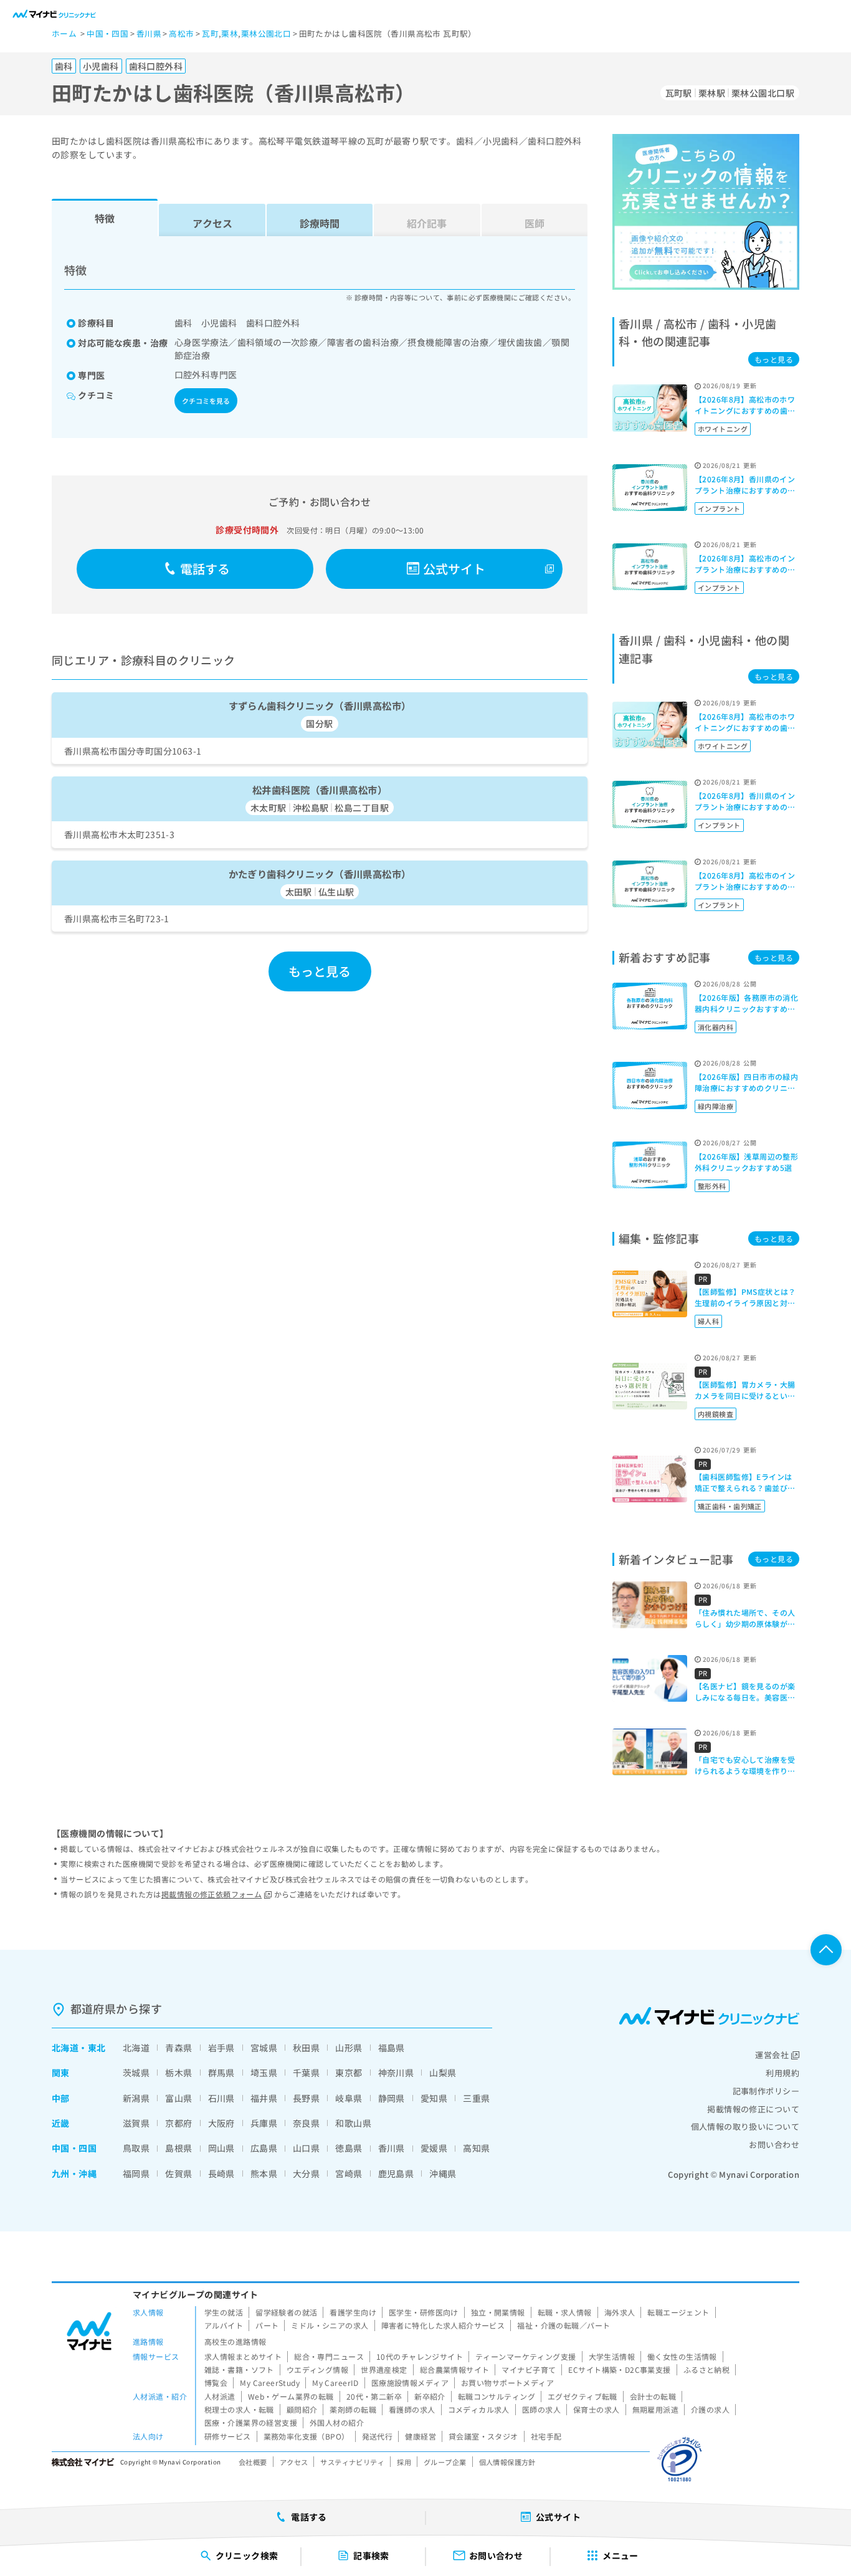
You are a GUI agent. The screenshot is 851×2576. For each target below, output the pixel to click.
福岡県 (136, 2173)
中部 (61, 2098)
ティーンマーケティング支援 (525, 2356)
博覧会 (216, 2383)
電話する (205, 569)
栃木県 (178, 2073)
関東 (61, 2073)
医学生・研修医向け (424, 2312)
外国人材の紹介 (337, 2422)
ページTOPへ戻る (826, 1950)
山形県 (349, 2048)
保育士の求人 (597, 2409)
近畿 (61, 2123)
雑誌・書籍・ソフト (239, 2369)
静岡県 (392, 2098)
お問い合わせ (774, 2144)
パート (267, 2325)
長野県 (306, 2098)
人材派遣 (220, 2396)
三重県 (476, 2098)
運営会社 (772, 2055)
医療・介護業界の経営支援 (251, 2422)
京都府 (178, 2123)
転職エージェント (678, 2312)
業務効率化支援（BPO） (307, 2436)
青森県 (178, 2048)
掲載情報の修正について (753, 2109)
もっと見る (320, 971)
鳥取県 (136, 2148)
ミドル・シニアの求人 (330, 2325)
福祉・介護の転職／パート (563, 2325)
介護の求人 (710, 2409)
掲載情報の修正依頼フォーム (212, 1894)
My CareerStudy (270, 2383)
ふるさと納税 (707, 2369)
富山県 (178, 2098)
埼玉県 (264, 2073)
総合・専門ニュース (329, 2356)
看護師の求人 (412, 2409)
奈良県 (306, 2123)
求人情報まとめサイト (243, 2356)
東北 (97, 2048)
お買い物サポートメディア (507, 2383)
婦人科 (708, 1321)
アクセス (212, 223)
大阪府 (221, 2123)
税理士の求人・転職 (239, 2409)
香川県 (392, 2148)
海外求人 (620, 2312)
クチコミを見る (206, 401)
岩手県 (221, 2048)
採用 (404, 2462)
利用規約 (782, 2073)
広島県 (264, 2148)
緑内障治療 (716, 1106)
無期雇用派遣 (656, 2409)
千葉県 (306, 2073)
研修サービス (228, 2436)
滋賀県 (136, 2123)
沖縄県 (443, 2173)
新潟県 (136, 2098)
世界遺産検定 (384, 2369)
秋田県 (306, 2048)
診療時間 (320, 223)
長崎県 (221, 2173)
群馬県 (221, 2073)
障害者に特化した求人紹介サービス (443, 2325)
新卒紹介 (430, 2396)
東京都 (349, 2073)
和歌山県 (353, 2123)
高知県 (476, 2148)
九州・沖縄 (74, 2173)
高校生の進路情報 (235, 2341)
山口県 (306, 2148)
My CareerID (335, 2383)
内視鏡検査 (716, 1414)
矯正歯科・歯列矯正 (730, 1506)
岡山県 (221, 2148)
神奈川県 (396, 2073)
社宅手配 (546, 2436)
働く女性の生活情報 (682, 2356)
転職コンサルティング (497, 2396)
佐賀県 (178, 2173)
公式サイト (454, 569)
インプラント (719, 508)
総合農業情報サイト (455, 2369)
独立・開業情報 (498, 2312)
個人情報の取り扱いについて (745, 2126)
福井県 (264, 2098)
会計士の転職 (653, 2396)
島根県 (178, 2148)
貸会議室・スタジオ (483, 2436)
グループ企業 (445, 2462)
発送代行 (378, 2436)
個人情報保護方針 (507, 2462)
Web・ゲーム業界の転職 (291, 2396)
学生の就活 (224, 2312)
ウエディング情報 (317, 2369)
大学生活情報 (612, 2356)
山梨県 (443, 2073)
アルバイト (224, 2325)
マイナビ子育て (529, 2369)
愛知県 (434, 2098)
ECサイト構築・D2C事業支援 (619, 2369)
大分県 (306, 2173)
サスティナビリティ (352, 2462)
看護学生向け (353, 2312)
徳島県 (349, 2148)
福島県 (392, 2048)
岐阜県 (349, 2098)
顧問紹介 (302, 2409)
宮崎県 (349, 2173)
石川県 (221, 2098)
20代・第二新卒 (374, 2396)
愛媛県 (434, 2148)
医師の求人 (541, 2409)
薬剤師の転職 (353, 2409)
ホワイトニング (723, 429)
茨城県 (136, 2073)
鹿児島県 (396, 2173)
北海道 (65, 2048)
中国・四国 (74, 2148)
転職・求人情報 (565, 2312)
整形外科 (712, 1186)
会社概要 (253, 2462)
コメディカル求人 (479, 2409)
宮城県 (264, 2048)
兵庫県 (264, 2123)
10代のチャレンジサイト (420, 2356)
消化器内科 (716, 1027)
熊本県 (264, 2173)
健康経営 (421, 2436)
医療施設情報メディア (410, 2383)
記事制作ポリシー (766, 2091)
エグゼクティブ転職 (582, 2396)
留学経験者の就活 (286, 2312)
